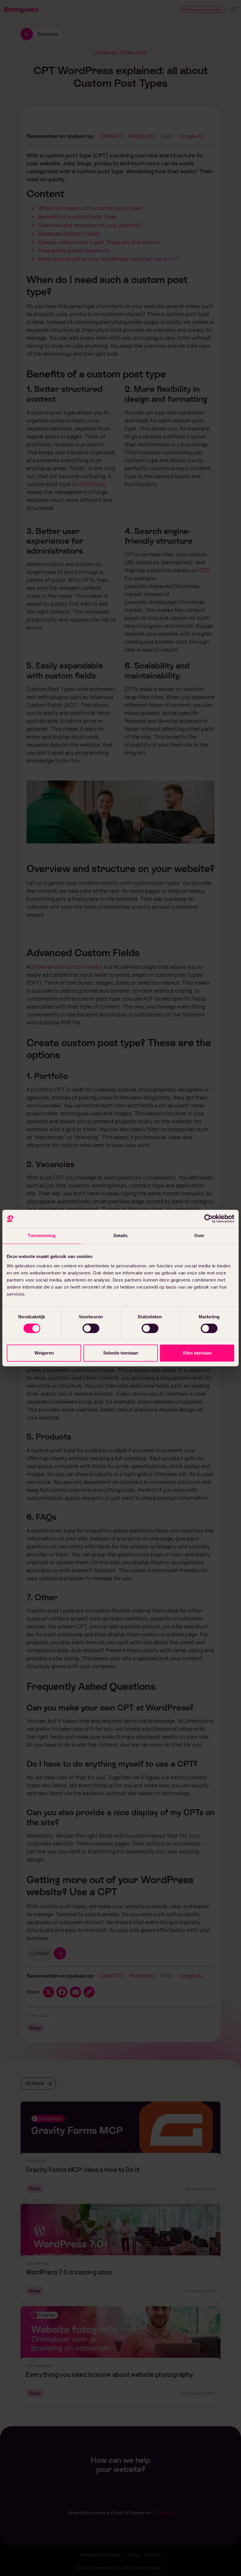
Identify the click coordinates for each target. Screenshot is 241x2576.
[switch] (91, 1328)
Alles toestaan (197, 1353)
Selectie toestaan (121, 1353)
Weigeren (44, 1353)
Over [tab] (199, 1235)
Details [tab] (121, 1235)
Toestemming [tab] (42, 1235)
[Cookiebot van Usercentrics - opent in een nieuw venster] (209, 1219)
